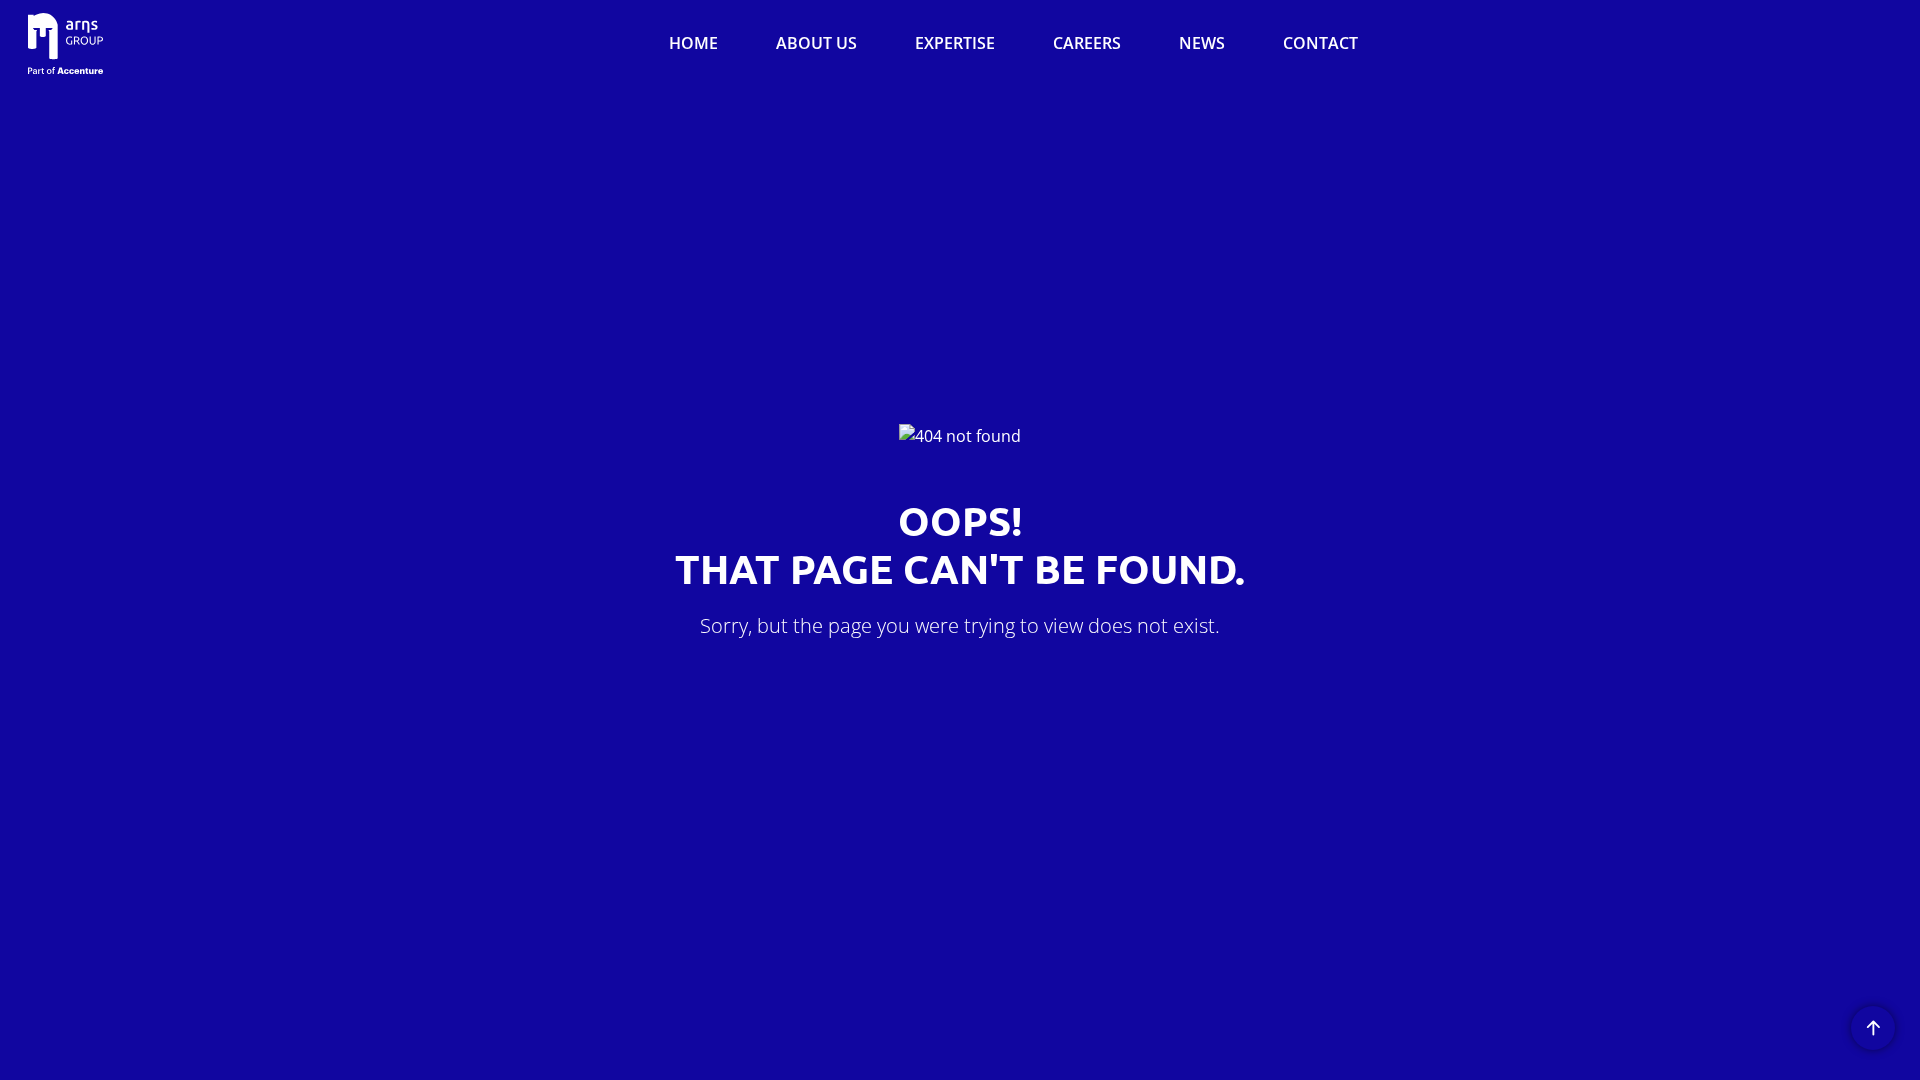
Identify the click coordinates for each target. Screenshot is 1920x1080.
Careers (1087, 43)
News (1202, 43)
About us (816, 43)
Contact (1320, 43)
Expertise (955, 43)
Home (693, 43)
